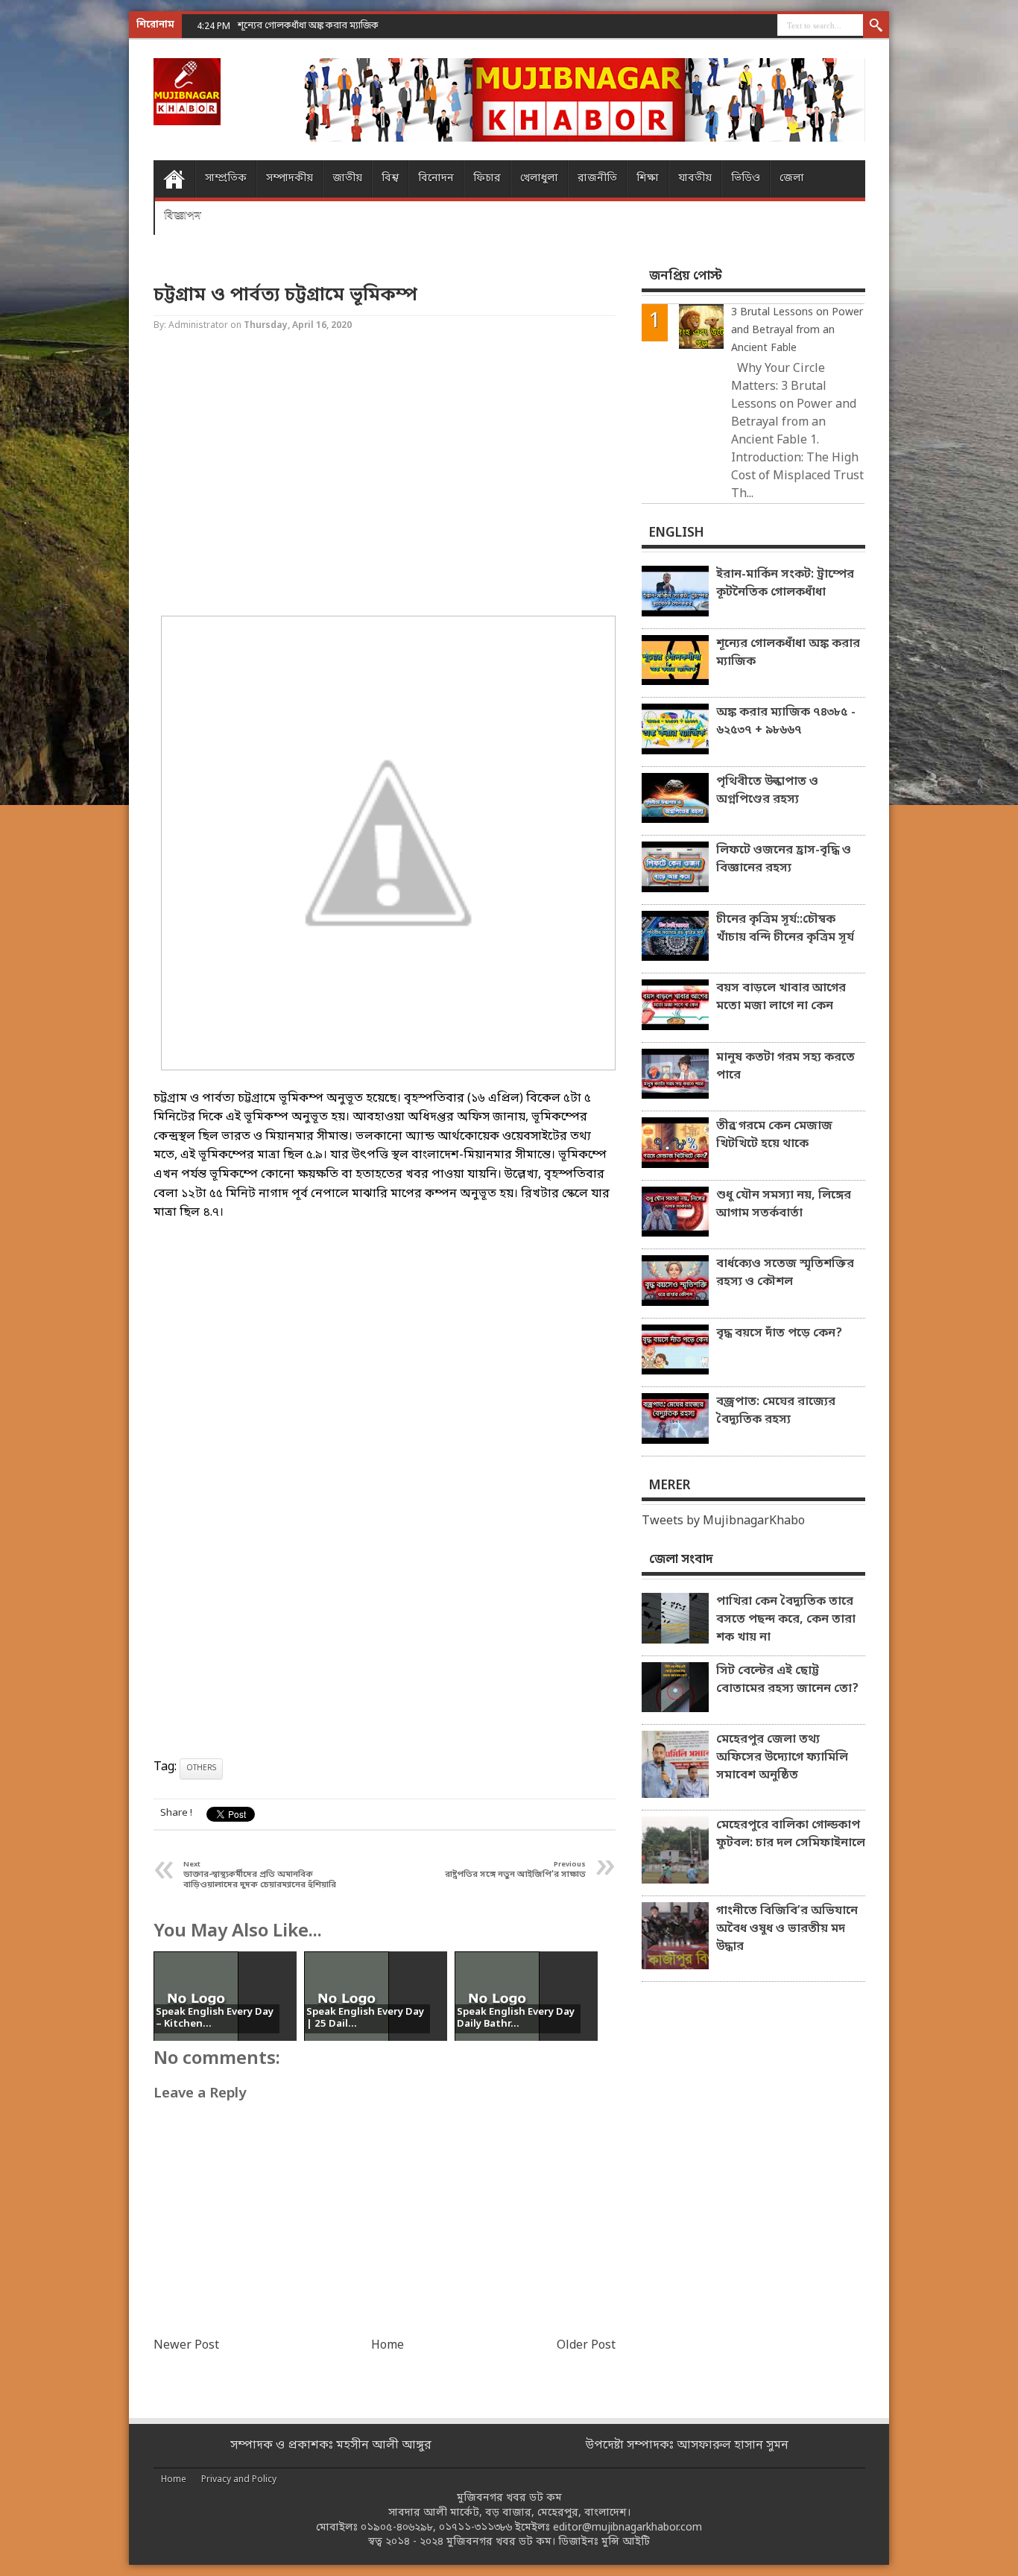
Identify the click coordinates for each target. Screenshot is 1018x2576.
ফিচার (487, 179)
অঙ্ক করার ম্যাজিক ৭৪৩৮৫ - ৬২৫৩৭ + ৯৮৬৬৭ (786, 722)
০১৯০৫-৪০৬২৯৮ (397, 2528)
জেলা (792, 179)
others (201, 1768)
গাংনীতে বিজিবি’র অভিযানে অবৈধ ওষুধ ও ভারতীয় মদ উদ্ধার (787, 1929)
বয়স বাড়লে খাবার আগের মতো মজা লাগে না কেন (781, 997)
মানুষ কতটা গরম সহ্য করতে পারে (785, 1067)
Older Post (586, 2346)
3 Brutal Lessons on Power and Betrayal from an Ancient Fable (797, 331)
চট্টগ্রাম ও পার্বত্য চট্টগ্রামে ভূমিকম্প (285, 296)
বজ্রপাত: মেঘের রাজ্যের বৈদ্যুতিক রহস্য (776, 1411)
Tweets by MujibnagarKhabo (723, 1521)
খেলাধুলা (539, 179)
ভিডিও (746, 179)
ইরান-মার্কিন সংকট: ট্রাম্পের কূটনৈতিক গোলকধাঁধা (785, 584)
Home (174, 179)
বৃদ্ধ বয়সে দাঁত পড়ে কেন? (779, 1333)
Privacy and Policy (239, 2480)
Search (876, 26)
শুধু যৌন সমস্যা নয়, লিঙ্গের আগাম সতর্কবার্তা (784, 1205)
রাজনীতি (597, 179)
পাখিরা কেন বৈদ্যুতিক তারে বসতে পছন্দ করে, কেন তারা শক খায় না (786, 1620)
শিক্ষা (648, 179)
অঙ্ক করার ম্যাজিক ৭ (277, 26)
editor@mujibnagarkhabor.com (627, 2528)
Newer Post (186, 2346)
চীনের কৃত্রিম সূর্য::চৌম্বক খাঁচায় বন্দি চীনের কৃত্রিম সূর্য (785, 929)
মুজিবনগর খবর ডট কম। (501, 2542)
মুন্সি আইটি (626, 2542)
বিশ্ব (390, 179)
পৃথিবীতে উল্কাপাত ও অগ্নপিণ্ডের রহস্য (767, 791)
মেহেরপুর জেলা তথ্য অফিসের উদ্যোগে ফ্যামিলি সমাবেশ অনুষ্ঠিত (782, 1758)
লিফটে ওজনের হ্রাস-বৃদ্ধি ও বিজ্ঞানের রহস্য (784, 859)
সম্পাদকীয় (290, 179)
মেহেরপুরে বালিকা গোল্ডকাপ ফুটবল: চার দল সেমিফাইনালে (791, 1834)
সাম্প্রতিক (226, 179)
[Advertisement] (60, 239)
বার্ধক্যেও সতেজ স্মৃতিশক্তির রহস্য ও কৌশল (785, 1273)
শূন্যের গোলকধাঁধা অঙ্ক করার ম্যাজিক (788, 653)
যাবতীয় (695, 179)
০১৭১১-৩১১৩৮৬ (475, 2528)
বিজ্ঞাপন (183, 216)
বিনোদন (436, 179)
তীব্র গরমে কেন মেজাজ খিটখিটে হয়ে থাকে (774, 1135)
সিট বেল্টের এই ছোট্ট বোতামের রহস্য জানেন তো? (787, 1680)
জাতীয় (347, 179)
